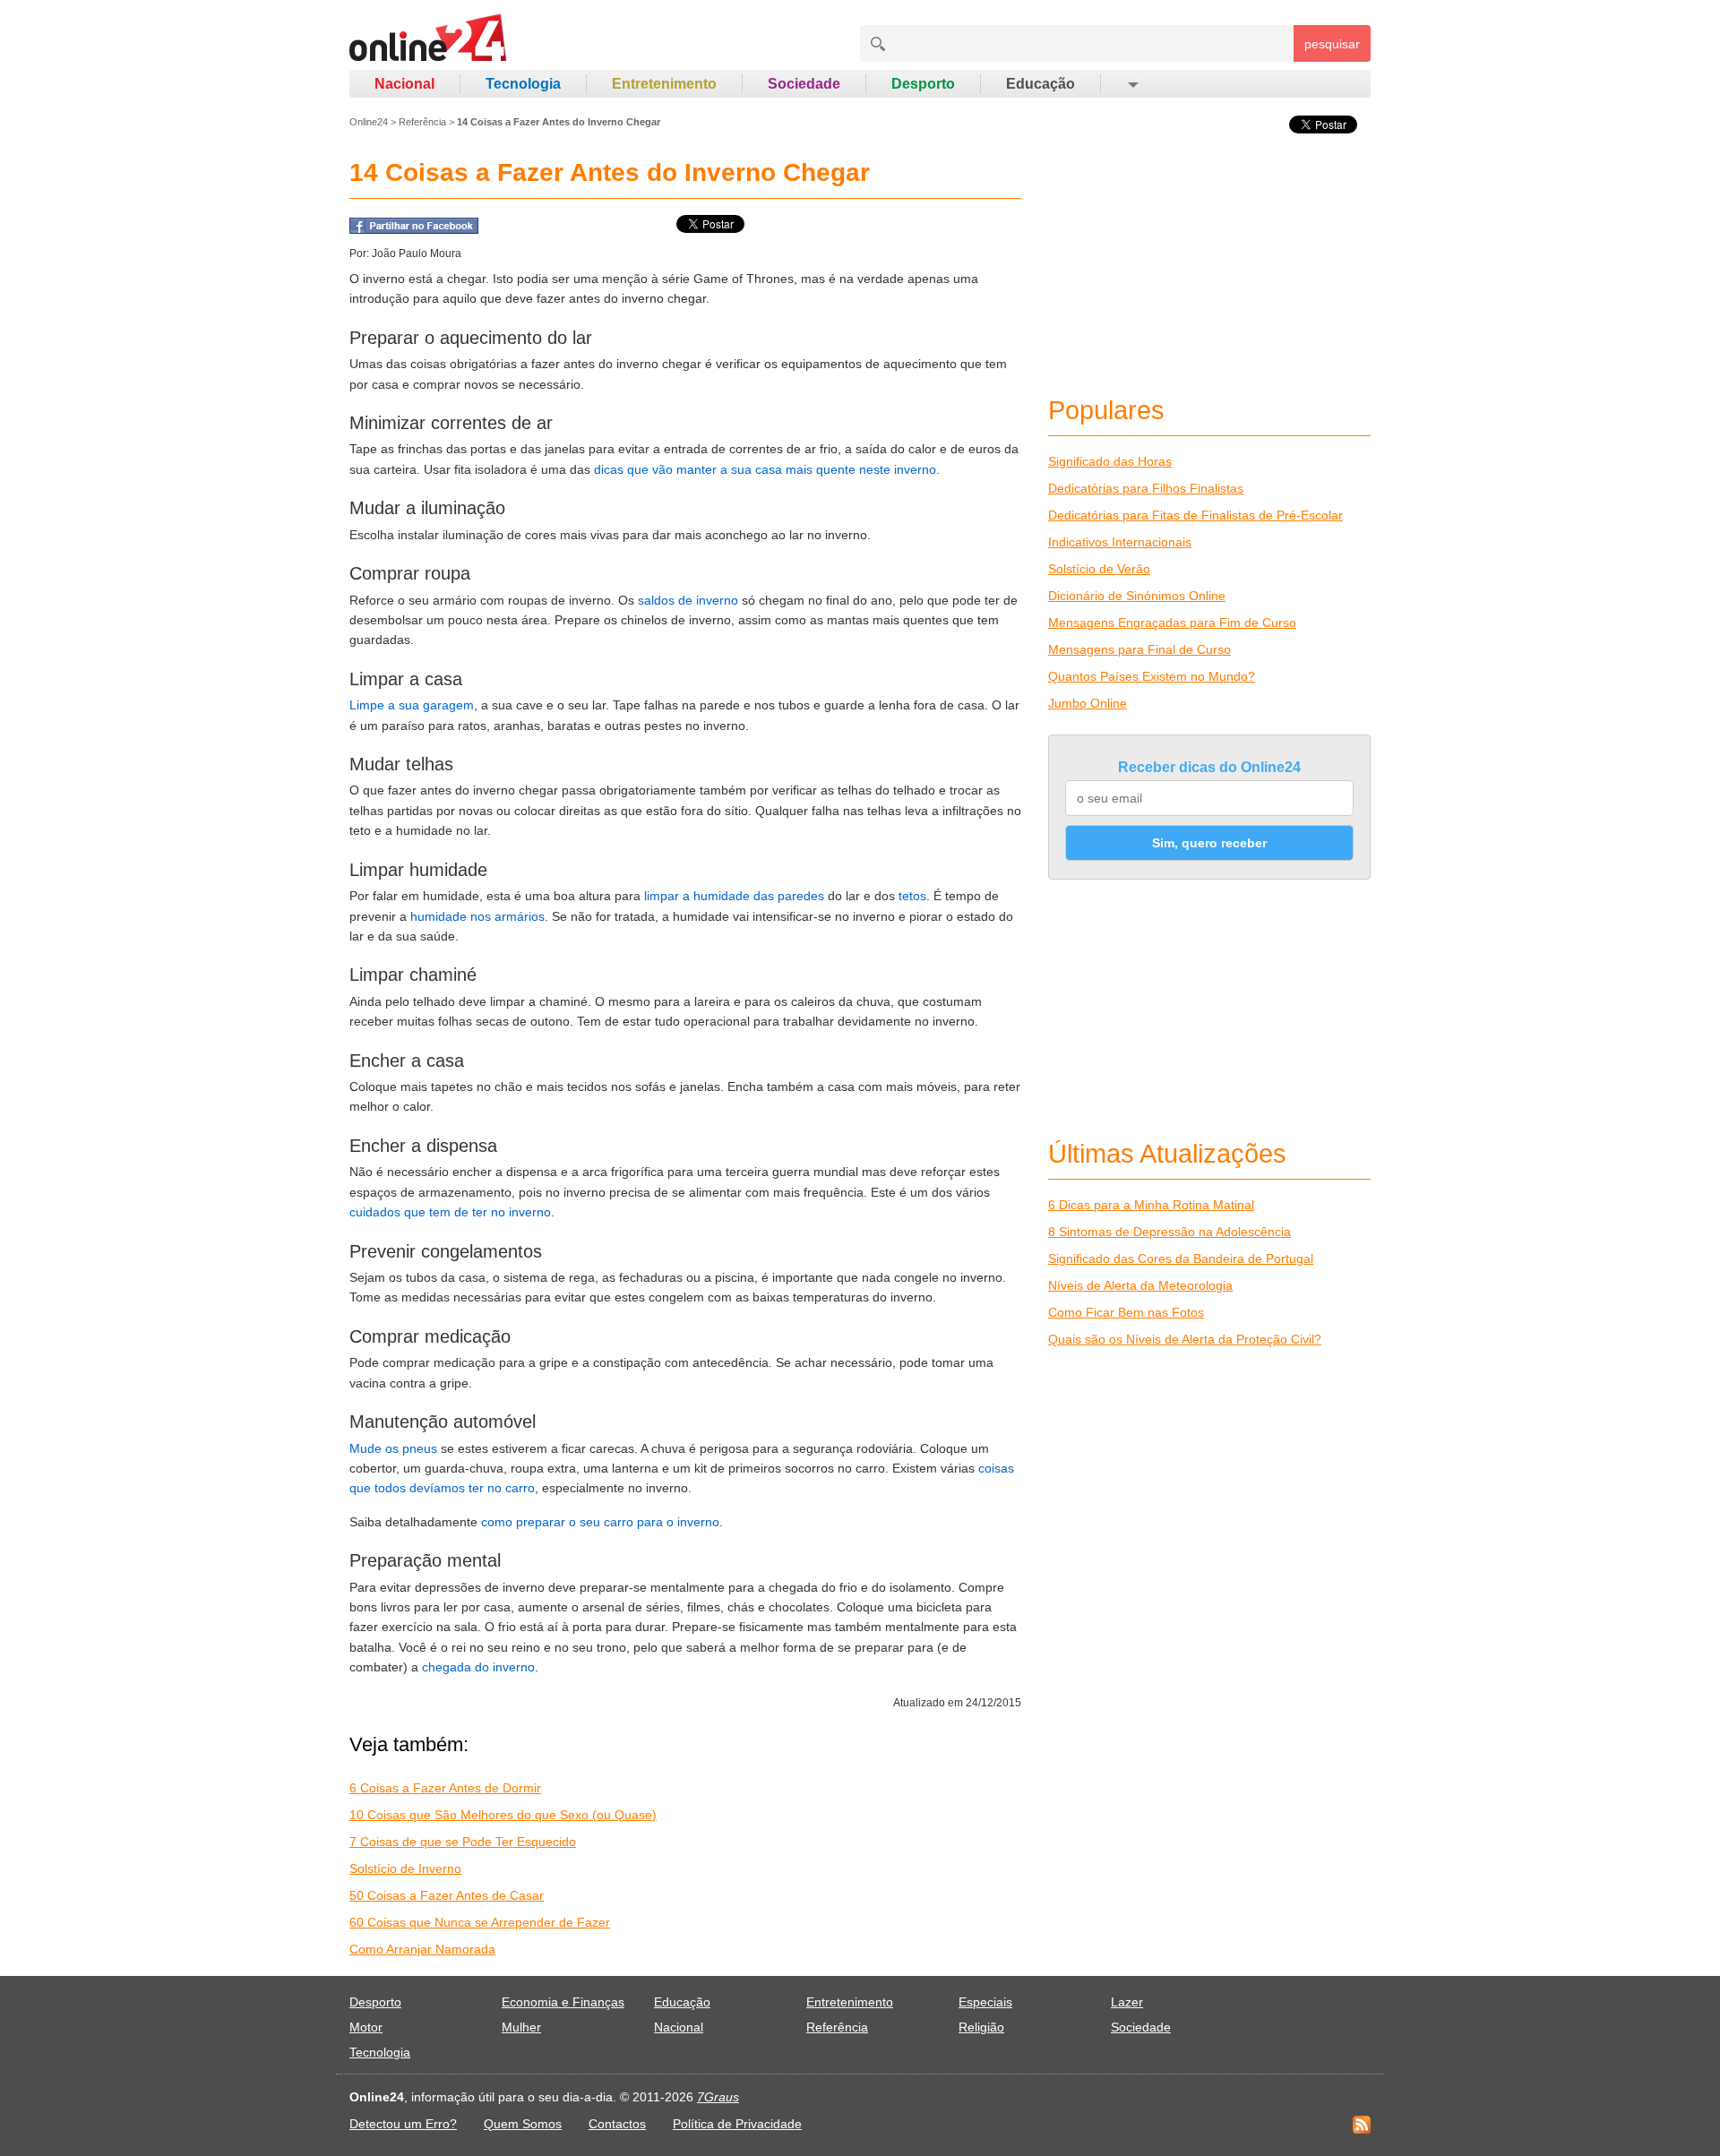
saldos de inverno (688, 600)
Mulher (521, 2027)
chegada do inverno (478, 1667)
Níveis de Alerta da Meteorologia (1140, 1285)
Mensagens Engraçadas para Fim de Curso (1172, 623)
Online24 (369, 122)
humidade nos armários (477, 916)
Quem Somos (523, 2124)
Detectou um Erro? (403, 2124)
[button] (1132, 84)
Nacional (404, 84)
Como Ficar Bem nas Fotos (1126, 1312)
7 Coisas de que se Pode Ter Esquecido (463, 1842)
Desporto (923, 84)
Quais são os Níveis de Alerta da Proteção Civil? (1185, 1339)
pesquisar (1332, 44)
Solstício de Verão (1099, 569)
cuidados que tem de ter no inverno (450, 1212)
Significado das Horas (1110, 461)
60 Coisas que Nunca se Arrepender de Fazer (480, 1922)
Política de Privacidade (737, 2124)
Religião (981, 2027)
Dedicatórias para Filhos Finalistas (1146, 488)
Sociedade (804, 84)
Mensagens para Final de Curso (1139, 649)
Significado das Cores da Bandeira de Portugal (1181, 1258)
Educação (1041, 84)
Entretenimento (664, 84)
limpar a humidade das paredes (734, 896)
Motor (366, 2027)
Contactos (617, 2124)
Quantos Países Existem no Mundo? (1152, 676)
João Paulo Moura (417, 253)
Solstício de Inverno (405, 1868)
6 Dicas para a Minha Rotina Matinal (1151, 1205)
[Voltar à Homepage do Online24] (429, 40)
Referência (422, 122)
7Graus (718, 2097)
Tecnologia (523, 84)
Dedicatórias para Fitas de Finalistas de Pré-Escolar (1195, 515)
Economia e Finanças (563, 2002)
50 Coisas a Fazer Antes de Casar (447, 1895)
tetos (912, 896)
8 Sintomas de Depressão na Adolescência (1170, 1232)
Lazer (1127, 2002)
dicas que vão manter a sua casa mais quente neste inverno (765, 469)
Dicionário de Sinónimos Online (1137, 596)
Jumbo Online (1088, 703)
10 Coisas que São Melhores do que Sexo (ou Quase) (503, 1815)
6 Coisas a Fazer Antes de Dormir (445, 1788)
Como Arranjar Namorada (422, 1949)
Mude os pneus (393, 1448)
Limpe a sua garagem (412, 705)
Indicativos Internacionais (1120, 542)
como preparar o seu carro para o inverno (600, 1522)
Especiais (985, 2002)
